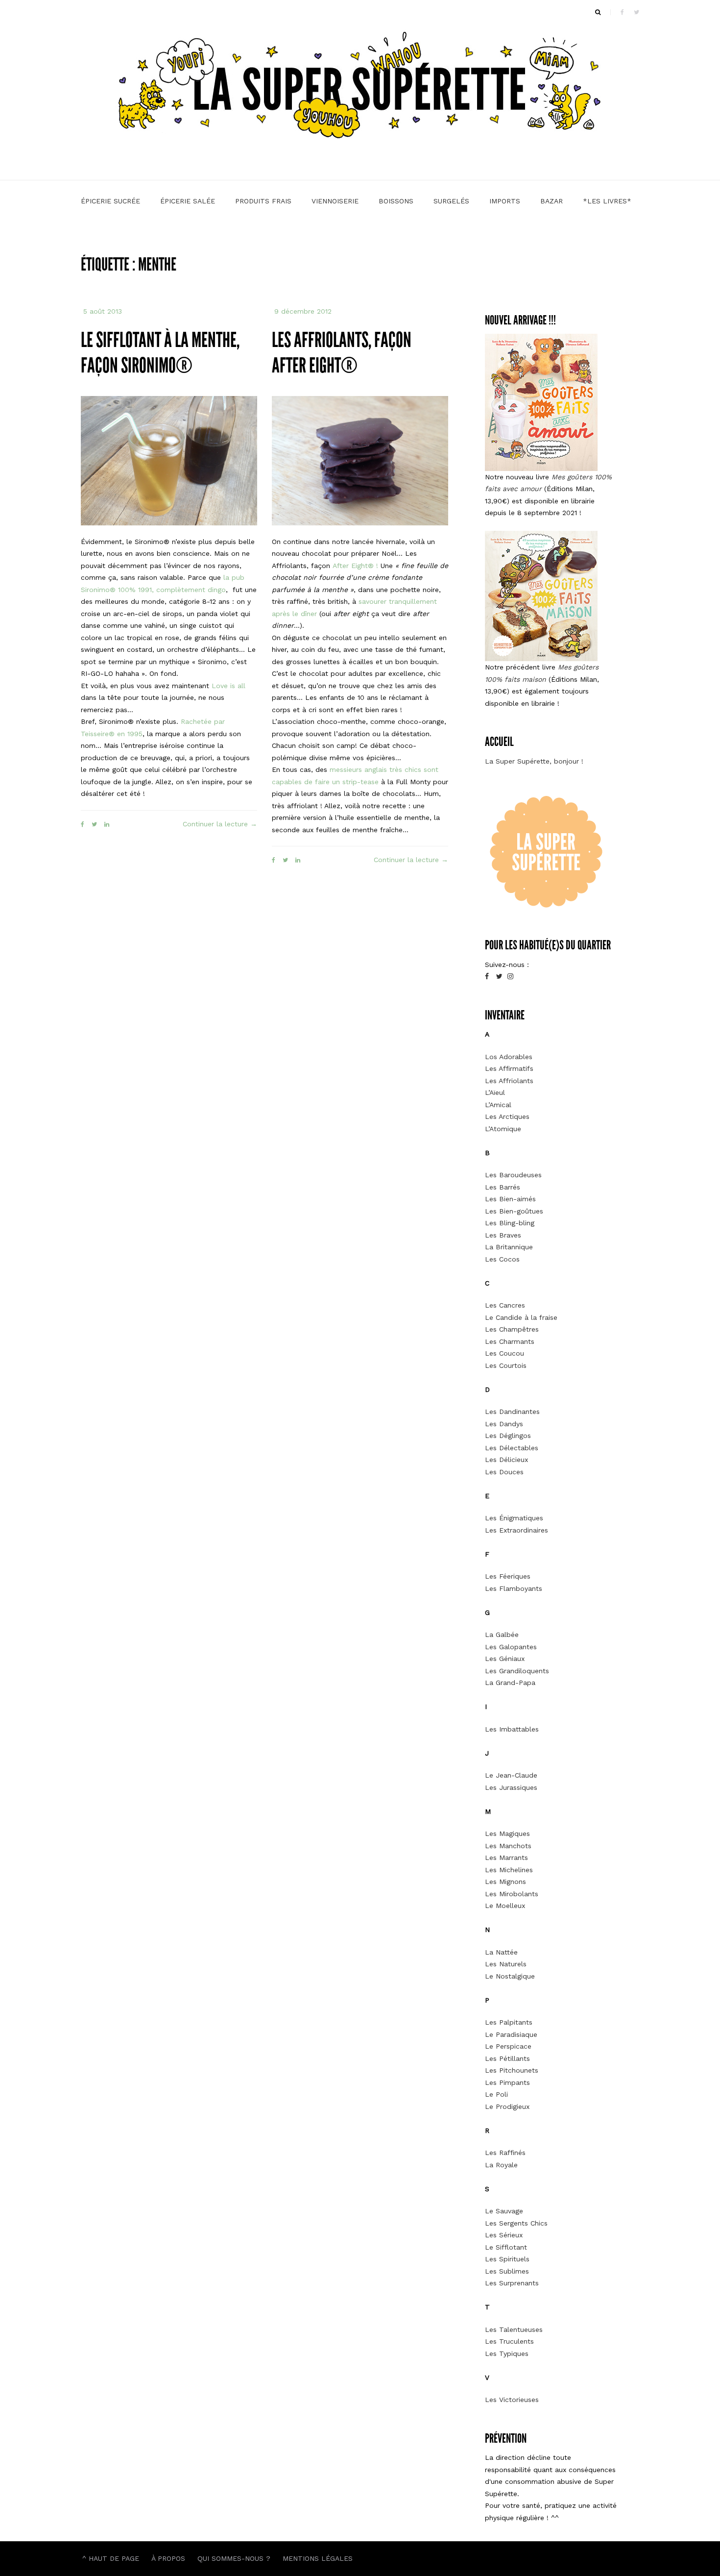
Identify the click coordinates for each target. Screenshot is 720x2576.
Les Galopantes (511, 1647)
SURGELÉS (451, 201)
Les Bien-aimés (510, 1199)
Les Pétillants (507, 2058)
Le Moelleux (505, 1906)
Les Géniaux (505, 1659)
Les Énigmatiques (514, 1518)
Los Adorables (509, 1057)
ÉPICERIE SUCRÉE (110, 201)
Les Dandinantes (512, 1412)
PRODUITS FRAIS (263, 201)
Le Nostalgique (510, 1976)
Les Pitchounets (512, 2070)
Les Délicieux (506, 1460)
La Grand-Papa (510, 1683)
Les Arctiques (507, 1116)
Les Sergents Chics (516, 2223)
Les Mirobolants (512, 1894)
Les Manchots (508, 1846)
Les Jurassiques (511, 1787)
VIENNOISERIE (335, 201)
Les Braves (503, 1235)
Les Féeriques (508, 1576)
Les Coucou (504, 1353)
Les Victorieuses (512, 2400)
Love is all (228, 686)
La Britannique (509, 1247)
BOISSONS (396, 201)
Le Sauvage (504, 2211)
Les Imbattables (512, 1729)
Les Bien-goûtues (514, 1211)
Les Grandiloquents (517, 1671)
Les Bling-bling (510, 1223)
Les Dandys (504, 1424)
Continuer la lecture (220, 825)
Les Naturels (506, 1964)
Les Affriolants (509, 1081)
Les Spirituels (507, 2259)
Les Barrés (503, 1187)
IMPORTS (505, 201)
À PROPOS (168, 2558)
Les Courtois (506, 1365)
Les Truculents (509, 2341)
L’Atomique (503, 1129)
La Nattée (501, 1952)
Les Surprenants (512, 2283)
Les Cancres (505, 1305)
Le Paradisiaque (511, 2034)
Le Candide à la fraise (521, 1317)
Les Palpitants (509, 2022)
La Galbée (502, 1635)
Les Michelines (509, 1870)
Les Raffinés (505, 2153)
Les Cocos (502, 1259)
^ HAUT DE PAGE (111, 2558)
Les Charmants (510, 1341)
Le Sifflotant (506, 2247)
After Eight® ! (355, 566)
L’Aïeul (495, 1092)
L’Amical (498, 1105)
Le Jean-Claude (511, 1775)
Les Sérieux (504, 2235)
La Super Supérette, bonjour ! (534, 761)
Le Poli (496, 2094)
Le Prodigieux (507, 2106)
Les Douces (504, 1472)
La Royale (501, 2165)
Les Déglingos (508, 1436)
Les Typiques (507, 2353)
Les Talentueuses (514, 2329)
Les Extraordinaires (516, 1530)
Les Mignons (505, 1882)
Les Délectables (512, 1448)
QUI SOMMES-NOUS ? (234, 2558)
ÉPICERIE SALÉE (188, 201)
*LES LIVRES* (607, 201)
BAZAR (552, 201)
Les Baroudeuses (513, 1175)
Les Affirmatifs (509, 1068)
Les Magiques (507, 1833)
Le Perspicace (508, 2046)
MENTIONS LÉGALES (318, 2558)
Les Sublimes (507, 2271)
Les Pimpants (507, 2082)
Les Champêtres (512, 1329)
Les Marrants (506, 1858)
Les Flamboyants (514, 1588)
